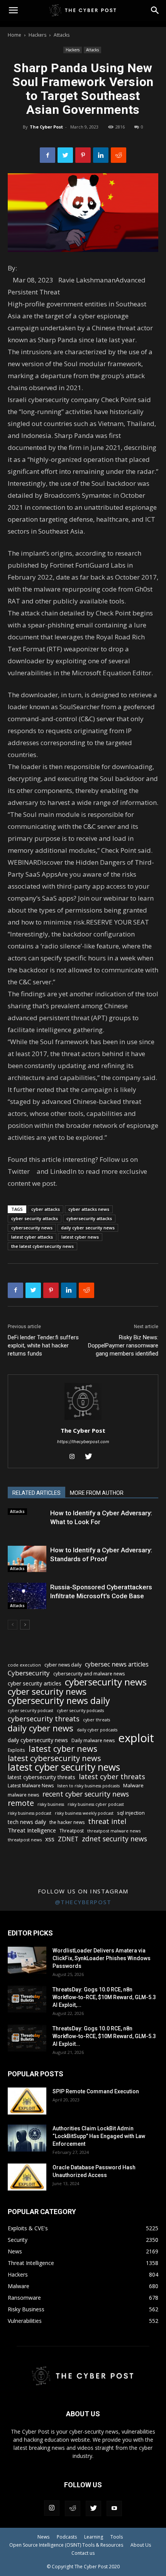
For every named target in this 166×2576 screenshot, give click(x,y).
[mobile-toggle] (13, 10)
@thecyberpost (83, 1902)
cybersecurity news (32, 1228)
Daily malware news (93, 1740)
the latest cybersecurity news (42, 1246)
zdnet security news (114, 1839)
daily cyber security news (88, 1228)
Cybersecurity (29, 1673)
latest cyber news (80, 1237)
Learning (94, 2537)
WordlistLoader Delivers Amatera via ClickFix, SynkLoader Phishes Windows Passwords (102, 1958)
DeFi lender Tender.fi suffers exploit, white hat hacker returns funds (43, 1345)
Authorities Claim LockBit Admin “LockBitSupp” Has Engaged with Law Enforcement (99, 2136)
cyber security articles (35, 1683)
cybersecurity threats (44, 1719)
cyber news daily (63, 1665)
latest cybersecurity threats (41, 1777)
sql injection (131, 1813)
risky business (51, 1804)
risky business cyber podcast (96, 1804)
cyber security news (47, 1691)
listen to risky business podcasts (88, 1786)
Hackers (37, 35)
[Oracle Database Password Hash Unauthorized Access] (27, 2177)
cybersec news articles (117, 1664)
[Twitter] (65, 155)
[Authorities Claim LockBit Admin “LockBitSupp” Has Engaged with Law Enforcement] (27, 2138)
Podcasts (67, 2537)
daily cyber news (41, 1728)
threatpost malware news (114, 1831)
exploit (136, 1738)
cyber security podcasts (80, 1711)
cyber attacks (46, 1209)
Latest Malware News (31, 1786)
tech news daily (27, 1822)
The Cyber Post (46, 127)
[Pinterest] (83, 155)
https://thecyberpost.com (83, 1442)
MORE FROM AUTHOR (97, 1493)
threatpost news (25, 1840)
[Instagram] (75, 1457)
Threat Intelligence (32, 1830)
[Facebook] (47, 155)
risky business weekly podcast (84, 1813)
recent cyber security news (86, 1794)
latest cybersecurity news (54, 1758)
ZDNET (68, 1839)
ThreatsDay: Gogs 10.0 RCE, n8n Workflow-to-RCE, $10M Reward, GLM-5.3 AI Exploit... (104, 2036)
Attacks (62, 35)
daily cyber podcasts (97, 1730)
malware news (23, 1795)
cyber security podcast (30, 1711)
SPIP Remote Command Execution (96, 2091)
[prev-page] (13, 1625)
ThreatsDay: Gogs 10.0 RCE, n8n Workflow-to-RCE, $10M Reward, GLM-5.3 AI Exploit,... (104, 1997)
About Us (141, 2545)
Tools (117, 2537)
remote (21, 1803)
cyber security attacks (35, 1218)
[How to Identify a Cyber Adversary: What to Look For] (27, 1512)
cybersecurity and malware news (89, 1674)
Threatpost (72, 1831)
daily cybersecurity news (38, 1740)
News (43, 2537)
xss (50, 1839)
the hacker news (67, 1822)
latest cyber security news (64, 1767)
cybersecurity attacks (89, 1218)
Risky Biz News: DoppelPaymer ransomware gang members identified (123, 1345)
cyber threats (97, 1720)
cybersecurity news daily (59, 1701)
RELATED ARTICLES (36, 1493)
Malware (133, 1785)
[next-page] (25, 1625)
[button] (155, 10)
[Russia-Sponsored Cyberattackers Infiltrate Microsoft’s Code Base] (27, 1596)
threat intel (107, 1821)
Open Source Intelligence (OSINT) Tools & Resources (66, 2545)
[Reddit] (73, 2508)
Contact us (83, 2553)
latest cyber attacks (32, 1237)
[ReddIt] (119, 155)
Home (14, 35)
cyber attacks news (89, 1209)
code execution (24, 1665)
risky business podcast (30, 1813)
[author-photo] (83, 1420)
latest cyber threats (112, 1777)
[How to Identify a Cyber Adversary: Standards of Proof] (27, 1559)
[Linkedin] (101, 155)
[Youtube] (114, 2508)
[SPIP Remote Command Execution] (27, 2101)
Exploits (16, 1750)
